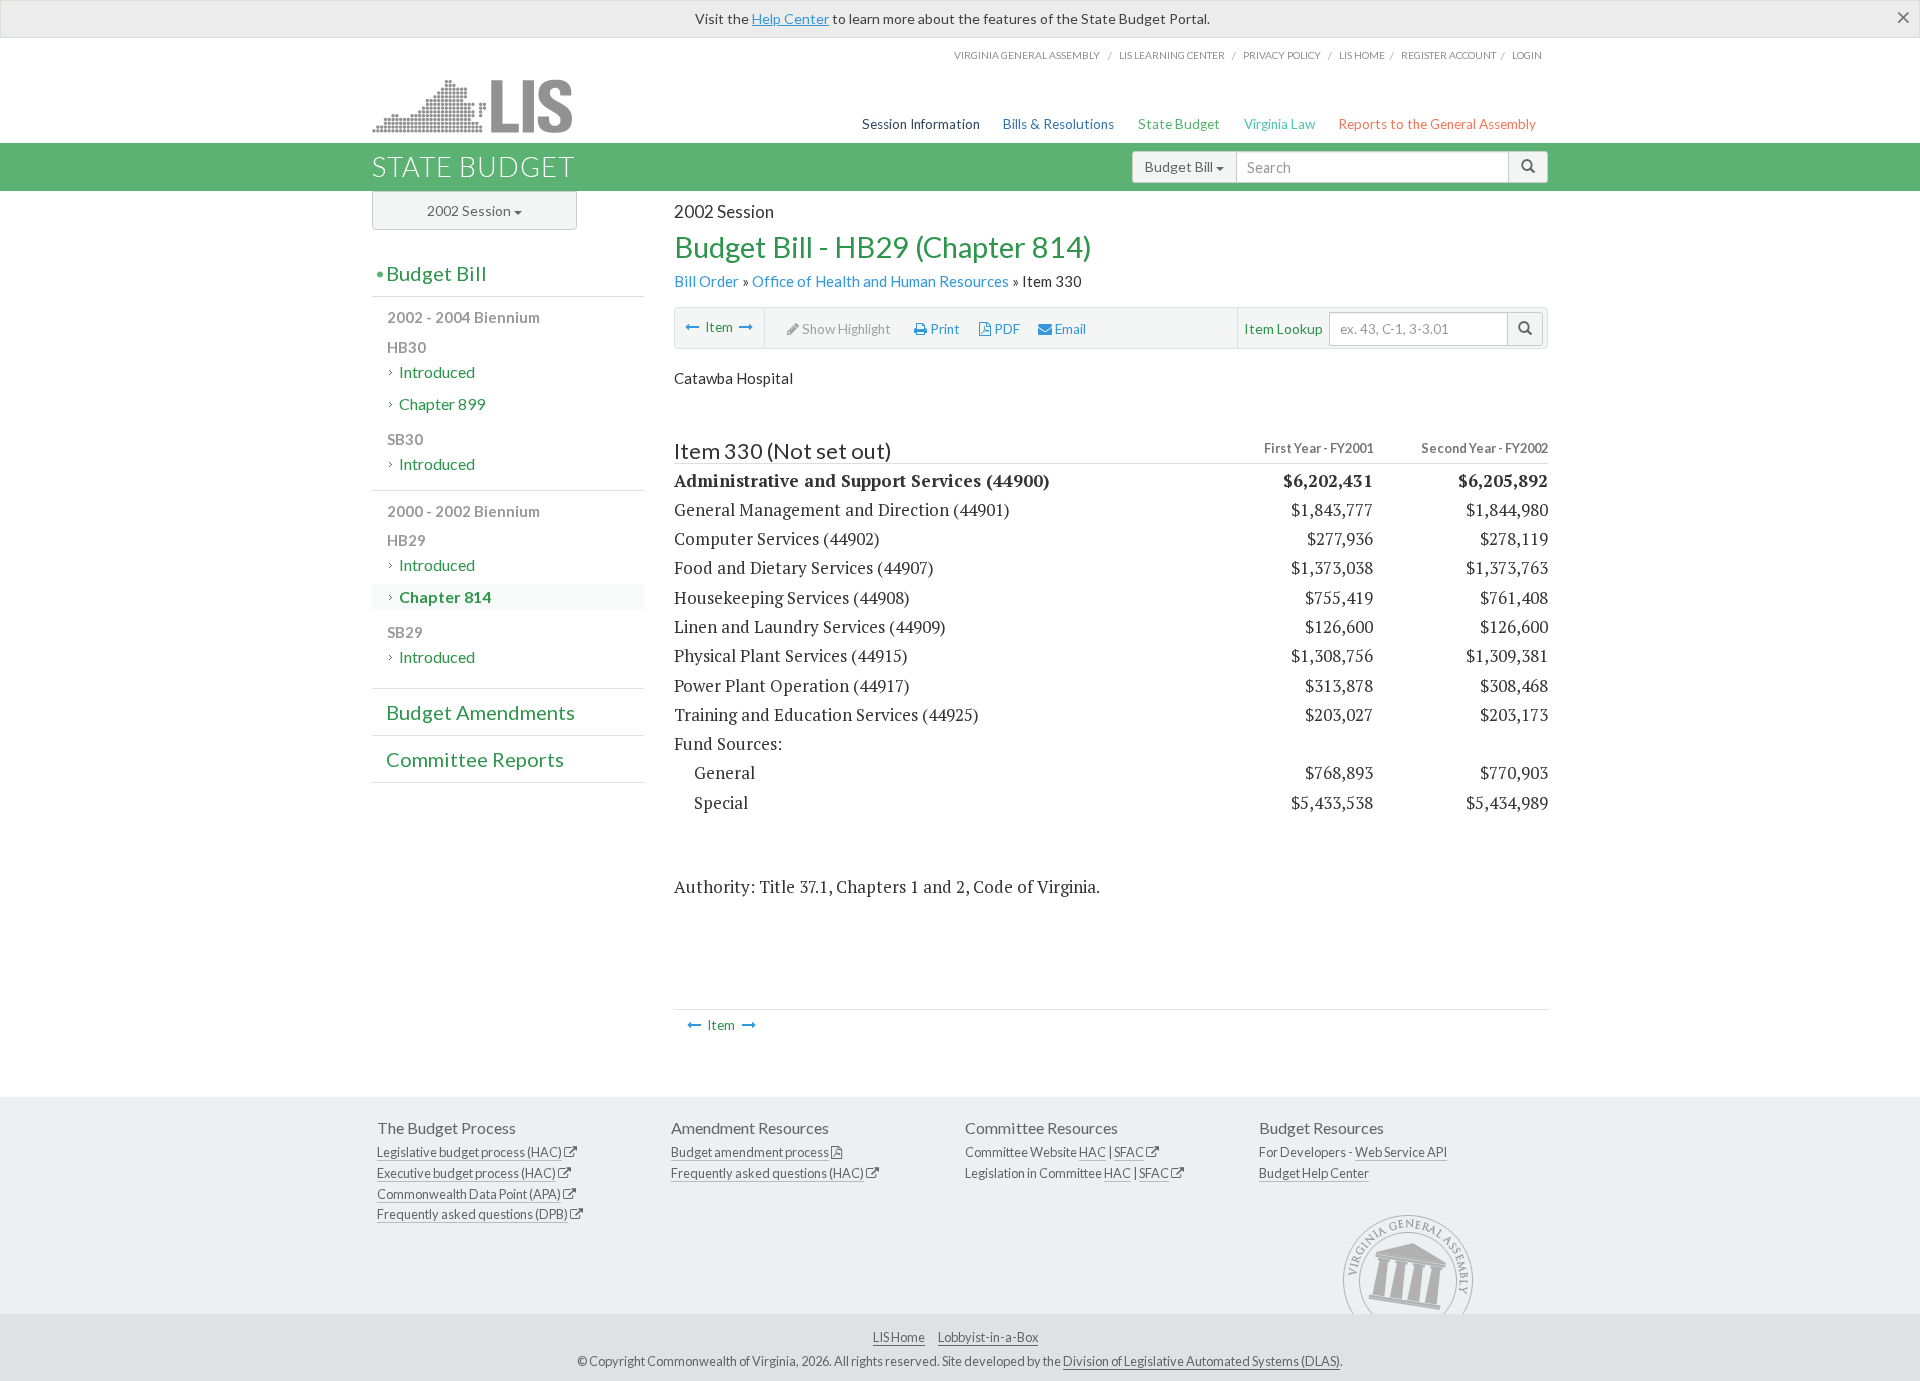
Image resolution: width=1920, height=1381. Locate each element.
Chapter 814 (445, 596)
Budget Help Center (1314, 1173)
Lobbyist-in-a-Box (988, 1337)
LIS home (1362, 55)
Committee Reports (475, 759)
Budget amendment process (750, 1152)
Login (1527, 55)
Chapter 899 (442, 403)
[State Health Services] (746, 327)
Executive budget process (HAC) (466, 1173)
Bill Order (706, 281)
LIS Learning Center (1172, 55)
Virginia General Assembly (1027, 55)
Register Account (1448, 55)
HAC (1092, 1152)
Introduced (437, 371)
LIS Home (899, 1337)
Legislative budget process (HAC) (469, 1152)
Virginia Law (1279, 124)
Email (1069, 329)
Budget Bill (1180, 166)
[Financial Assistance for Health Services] (692, 327)
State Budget (1179, 124)
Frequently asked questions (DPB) (472, 1214)
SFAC (1129, 1152)
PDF (1005, 329)
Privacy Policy (1282, 55)
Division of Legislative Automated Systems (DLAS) (1201, 1361)
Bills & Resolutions (1058, 124)
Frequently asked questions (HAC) (767, 1173)
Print (943, 329)
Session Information (921, 124)
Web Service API (1401, 1152)
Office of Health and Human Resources (880, 281)
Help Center (790, 18)
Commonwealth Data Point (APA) (469, 1194)
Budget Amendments (480, 712)
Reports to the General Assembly (1437, 124)
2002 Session (470, 210)
